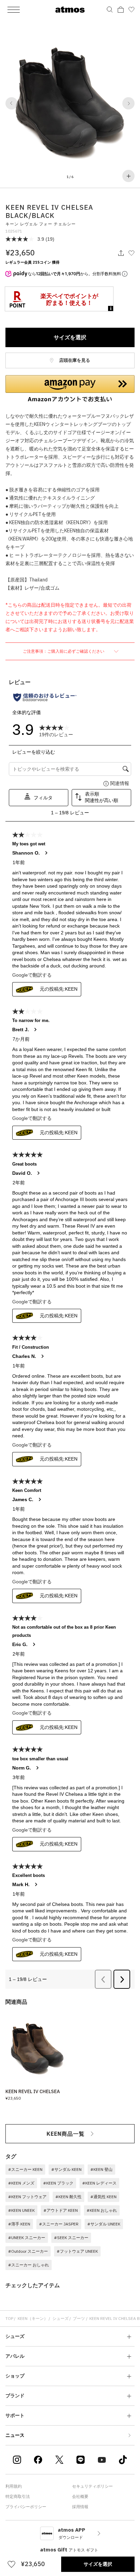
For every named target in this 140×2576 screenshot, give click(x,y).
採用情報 (80, 2507)
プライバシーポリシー (26, 2507)
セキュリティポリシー (92, 2486)
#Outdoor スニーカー (28, 2251)
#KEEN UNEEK (21, 2210)
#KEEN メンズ (21, 2183)
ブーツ (79, 2318)
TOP (9, 2318)
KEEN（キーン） (33, 2318)
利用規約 (14, 2486)
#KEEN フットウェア (27, 2197)
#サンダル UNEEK (104, 2224)
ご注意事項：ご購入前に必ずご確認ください (64, 651)
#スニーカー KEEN (25, 2169)
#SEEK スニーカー (71, 2238)
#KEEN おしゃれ (102, 2210)
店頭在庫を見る (74, 360)
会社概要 (80, 2496)
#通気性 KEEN (103, 2197)
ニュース (15, 2435)
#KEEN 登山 (101, 2169)
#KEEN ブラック (58, 2183)
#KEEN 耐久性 (68, 2197)
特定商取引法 (18, 2496)
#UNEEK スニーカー (27, 2238)
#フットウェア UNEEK (77, 2251)
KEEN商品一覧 (66, 2134)
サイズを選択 (70, 337)
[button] (12, 103)
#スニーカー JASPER (59, 2224)
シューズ (60, 2318)
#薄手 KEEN (19, 2224)
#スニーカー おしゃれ (29, 2265)
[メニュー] (14, 10)
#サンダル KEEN (66, 2169)
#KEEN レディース (99, 2183)
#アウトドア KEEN (61, 2210)
